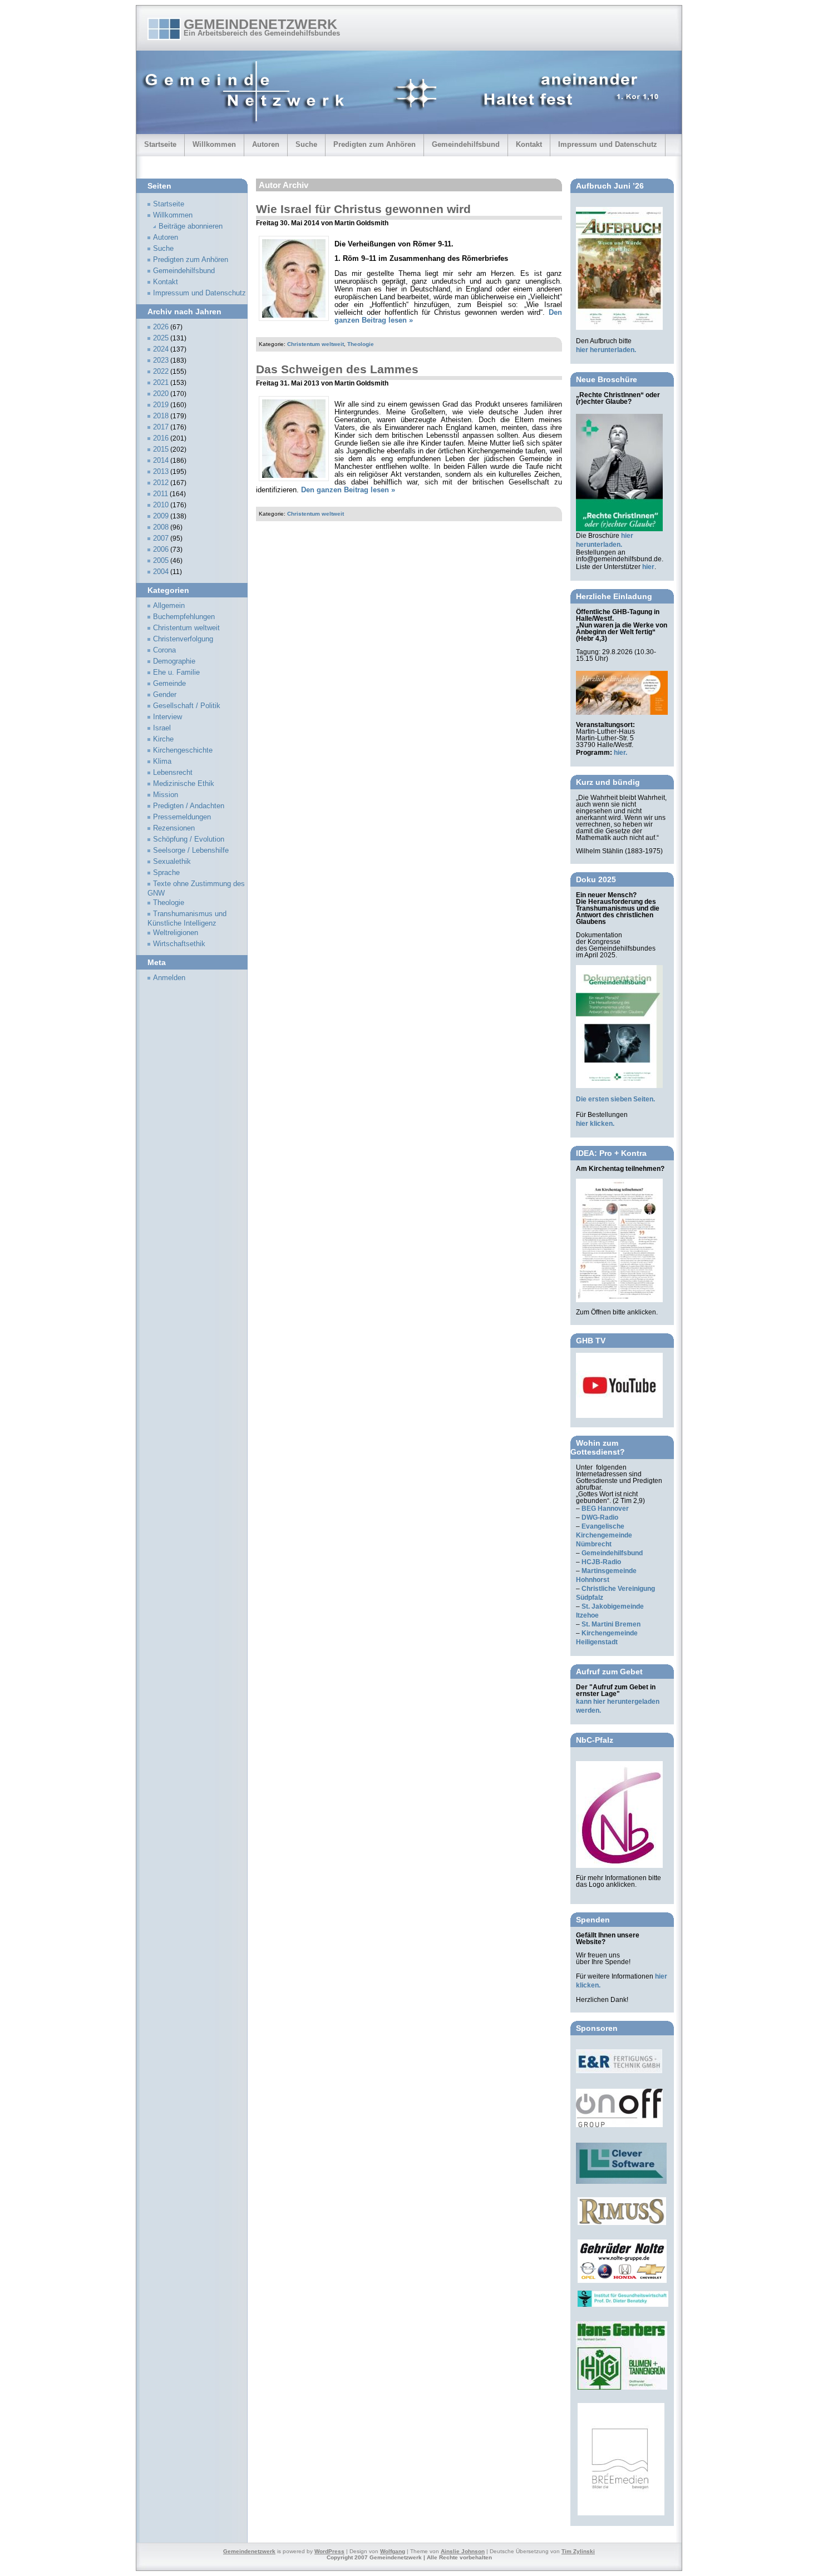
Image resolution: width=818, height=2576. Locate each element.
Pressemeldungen (182, 817)
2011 (161, 494)
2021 (161, 383)
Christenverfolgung (183, 639)
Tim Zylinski (578, 2551)
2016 (161, 438)
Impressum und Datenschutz (608, 144)
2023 (161, 360)
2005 (161, 561)
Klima (162, 762)
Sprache (166, 873)
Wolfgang (393, 2551)
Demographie (174, 661)
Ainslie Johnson (463, 2551)
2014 (161, 461)
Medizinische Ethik (184, 784)
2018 (161, 416)
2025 (161, 338)
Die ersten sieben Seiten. (615, 1099)
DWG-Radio (600, 1517)
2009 (161, 516)
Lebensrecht (173, 773)
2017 (161, 427)
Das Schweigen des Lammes (337, 369)
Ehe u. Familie (176, 673)
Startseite (160, 144)
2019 (161, 405)
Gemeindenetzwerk (260, 24)
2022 (161, 372)
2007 (161, 538)
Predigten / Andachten (189, 806)
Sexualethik (172, 862)
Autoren (266, 144)
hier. (620, 753)
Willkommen (214, 144)
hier (648, 567)
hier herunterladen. (606, 350)
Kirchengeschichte (183, 750)
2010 (161, 505)
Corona (164, 650)
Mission (166, 795)
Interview (167, 717)
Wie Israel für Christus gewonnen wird (363, 209)
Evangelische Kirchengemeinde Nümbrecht (604, 1535)
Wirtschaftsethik (179, 944)
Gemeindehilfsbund (466, 144)
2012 (161, 483)
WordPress (329, 2551)
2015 (161, 449)
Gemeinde (169, 684)
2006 (161, 550)
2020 (161, 394)
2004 (161, 572)
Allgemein (169, 606)
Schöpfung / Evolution (189, 839)
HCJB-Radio (601, 1562)
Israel (162, 728)
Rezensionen (174, 828)
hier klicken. (595, 1124)
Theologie (361, 344)
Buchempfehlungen (184, 617)
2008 (161, 527)
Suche (306, 144)
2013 (161, 472)
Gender (165, 695)
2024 (161, 349)
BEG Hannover (605, 1509)
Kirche (163, 739)
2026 (161, 327)
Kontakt (529, 144)
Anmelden (169, 978)
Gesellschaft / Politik (187, 706)
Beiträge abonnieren (191, 226)
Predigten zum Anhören (374, 144)
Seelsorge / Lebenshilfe (191, 851)
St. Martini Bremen (611, 1624)
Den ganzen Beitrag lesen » (348, 490)
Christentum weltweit (316, 344)
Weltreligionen (176, 933)
